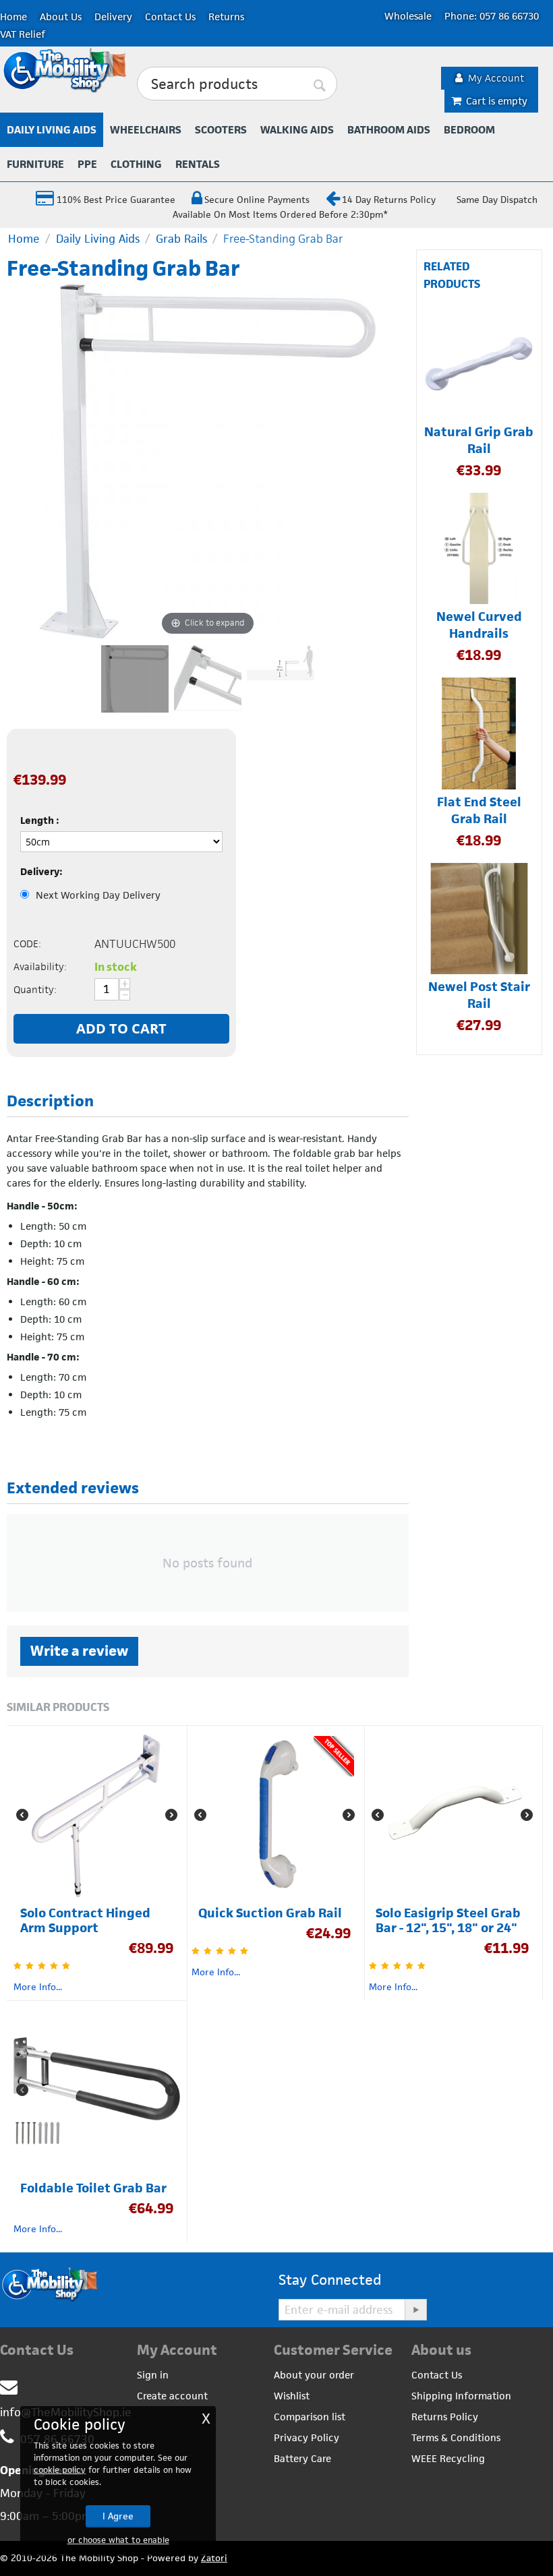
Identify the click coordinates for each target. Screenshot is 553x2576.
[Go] (415, 2310)
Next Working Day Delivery (98, 895)
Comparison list (310, 2417)
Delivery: (41, 871)
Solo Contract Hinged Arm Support (85, 1921)
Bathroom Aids (389, 130)
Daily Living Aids (52, 130)
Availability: (40, 966)
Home (13, 17)
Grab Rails (181, 239)
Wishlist (292, 2396)
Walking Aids (297, 130)
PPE (87, 164)
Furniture (35, 164)
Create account (172, 2396)
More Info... (38, 1987)
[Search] (320, 84)
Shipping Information (461, 2396)
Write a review (79, 1651)
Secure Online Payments (257, 200)
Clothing (136, 164)
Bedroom (469, 130)
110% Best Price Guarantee (115, 200)
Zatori (214, 2558)
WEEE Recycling (448, 2458)
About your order (314, 2375)
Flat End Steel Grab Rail (479, 810)
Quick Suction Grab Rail (270, 1913)
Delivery (113, 17)
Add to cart (121, 1028)
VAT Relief (23, 34)
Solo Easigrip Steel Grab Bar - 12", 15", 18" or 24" (448, 1921)
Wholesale (408, 16)
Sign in (153, 2375)
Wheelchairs (146, 130)
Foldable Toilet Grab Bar (93, 2188)
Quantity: (35, 989)
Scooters (221, 130)
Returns (226, 17)
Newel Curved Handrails (479, 625)
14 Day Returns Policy (389, 200)
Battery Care (302, 2458)
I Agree (118, 2516)
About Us (61, 17)
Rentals (198, 164)
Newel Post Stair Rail (479, 995)
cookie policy (60, 2470)
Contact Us (170, 17)
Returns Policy (445, 2417)
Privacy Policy (307, 2437)
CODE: (27, 943)
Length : (40, 820)
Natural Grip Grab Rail (479, 440)
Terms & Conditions (456, 2437)
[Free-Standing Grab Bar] (135, 679)
